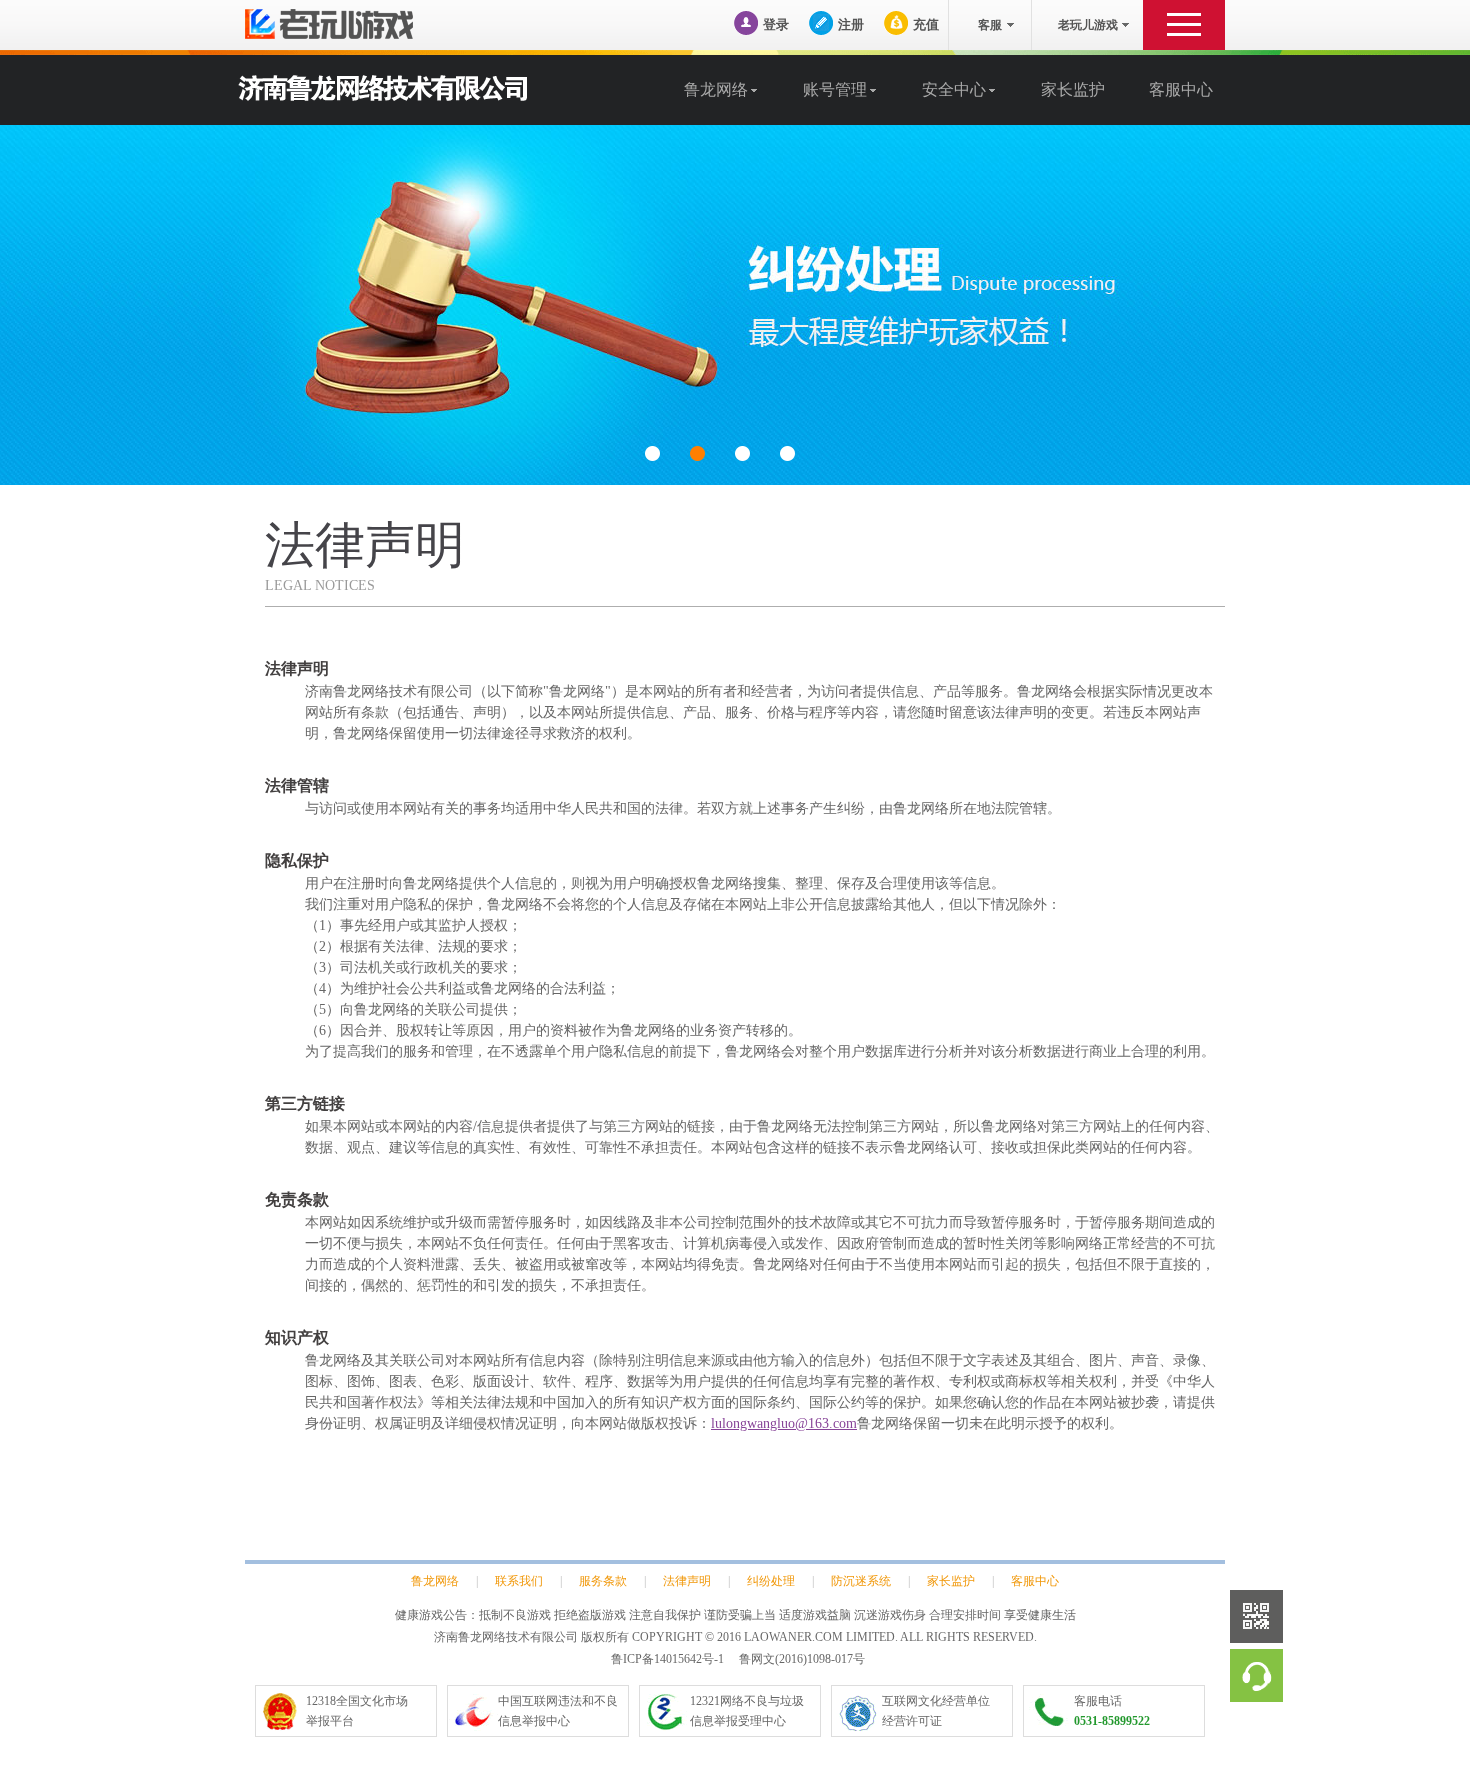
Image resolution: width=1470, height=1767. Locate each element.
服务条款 (603, 1581)
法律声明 (687, 1581)
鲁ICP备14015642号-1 (667, 1659)
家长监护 (1073, 89)
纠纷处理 (771, 1581)
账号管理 (835, 89)
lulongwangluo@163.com (784, 1423)
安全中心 (954, 89)
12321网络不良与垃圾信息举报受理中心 (747, 1711)
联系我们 (519, 1581)
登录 (776, 24)
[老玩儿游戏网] (360, 24)
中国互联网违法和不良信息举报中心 (558, 1711)
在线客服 (1256, 1675)
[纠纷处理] (735, 305)
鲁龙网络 (716, 89)
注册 (851, 24)
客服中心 (1181, 89)
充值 (926, 24)
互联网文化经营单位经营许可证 (936, 1711)
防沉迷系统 (861, 1581)
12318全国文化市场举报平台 (357, 1711)
